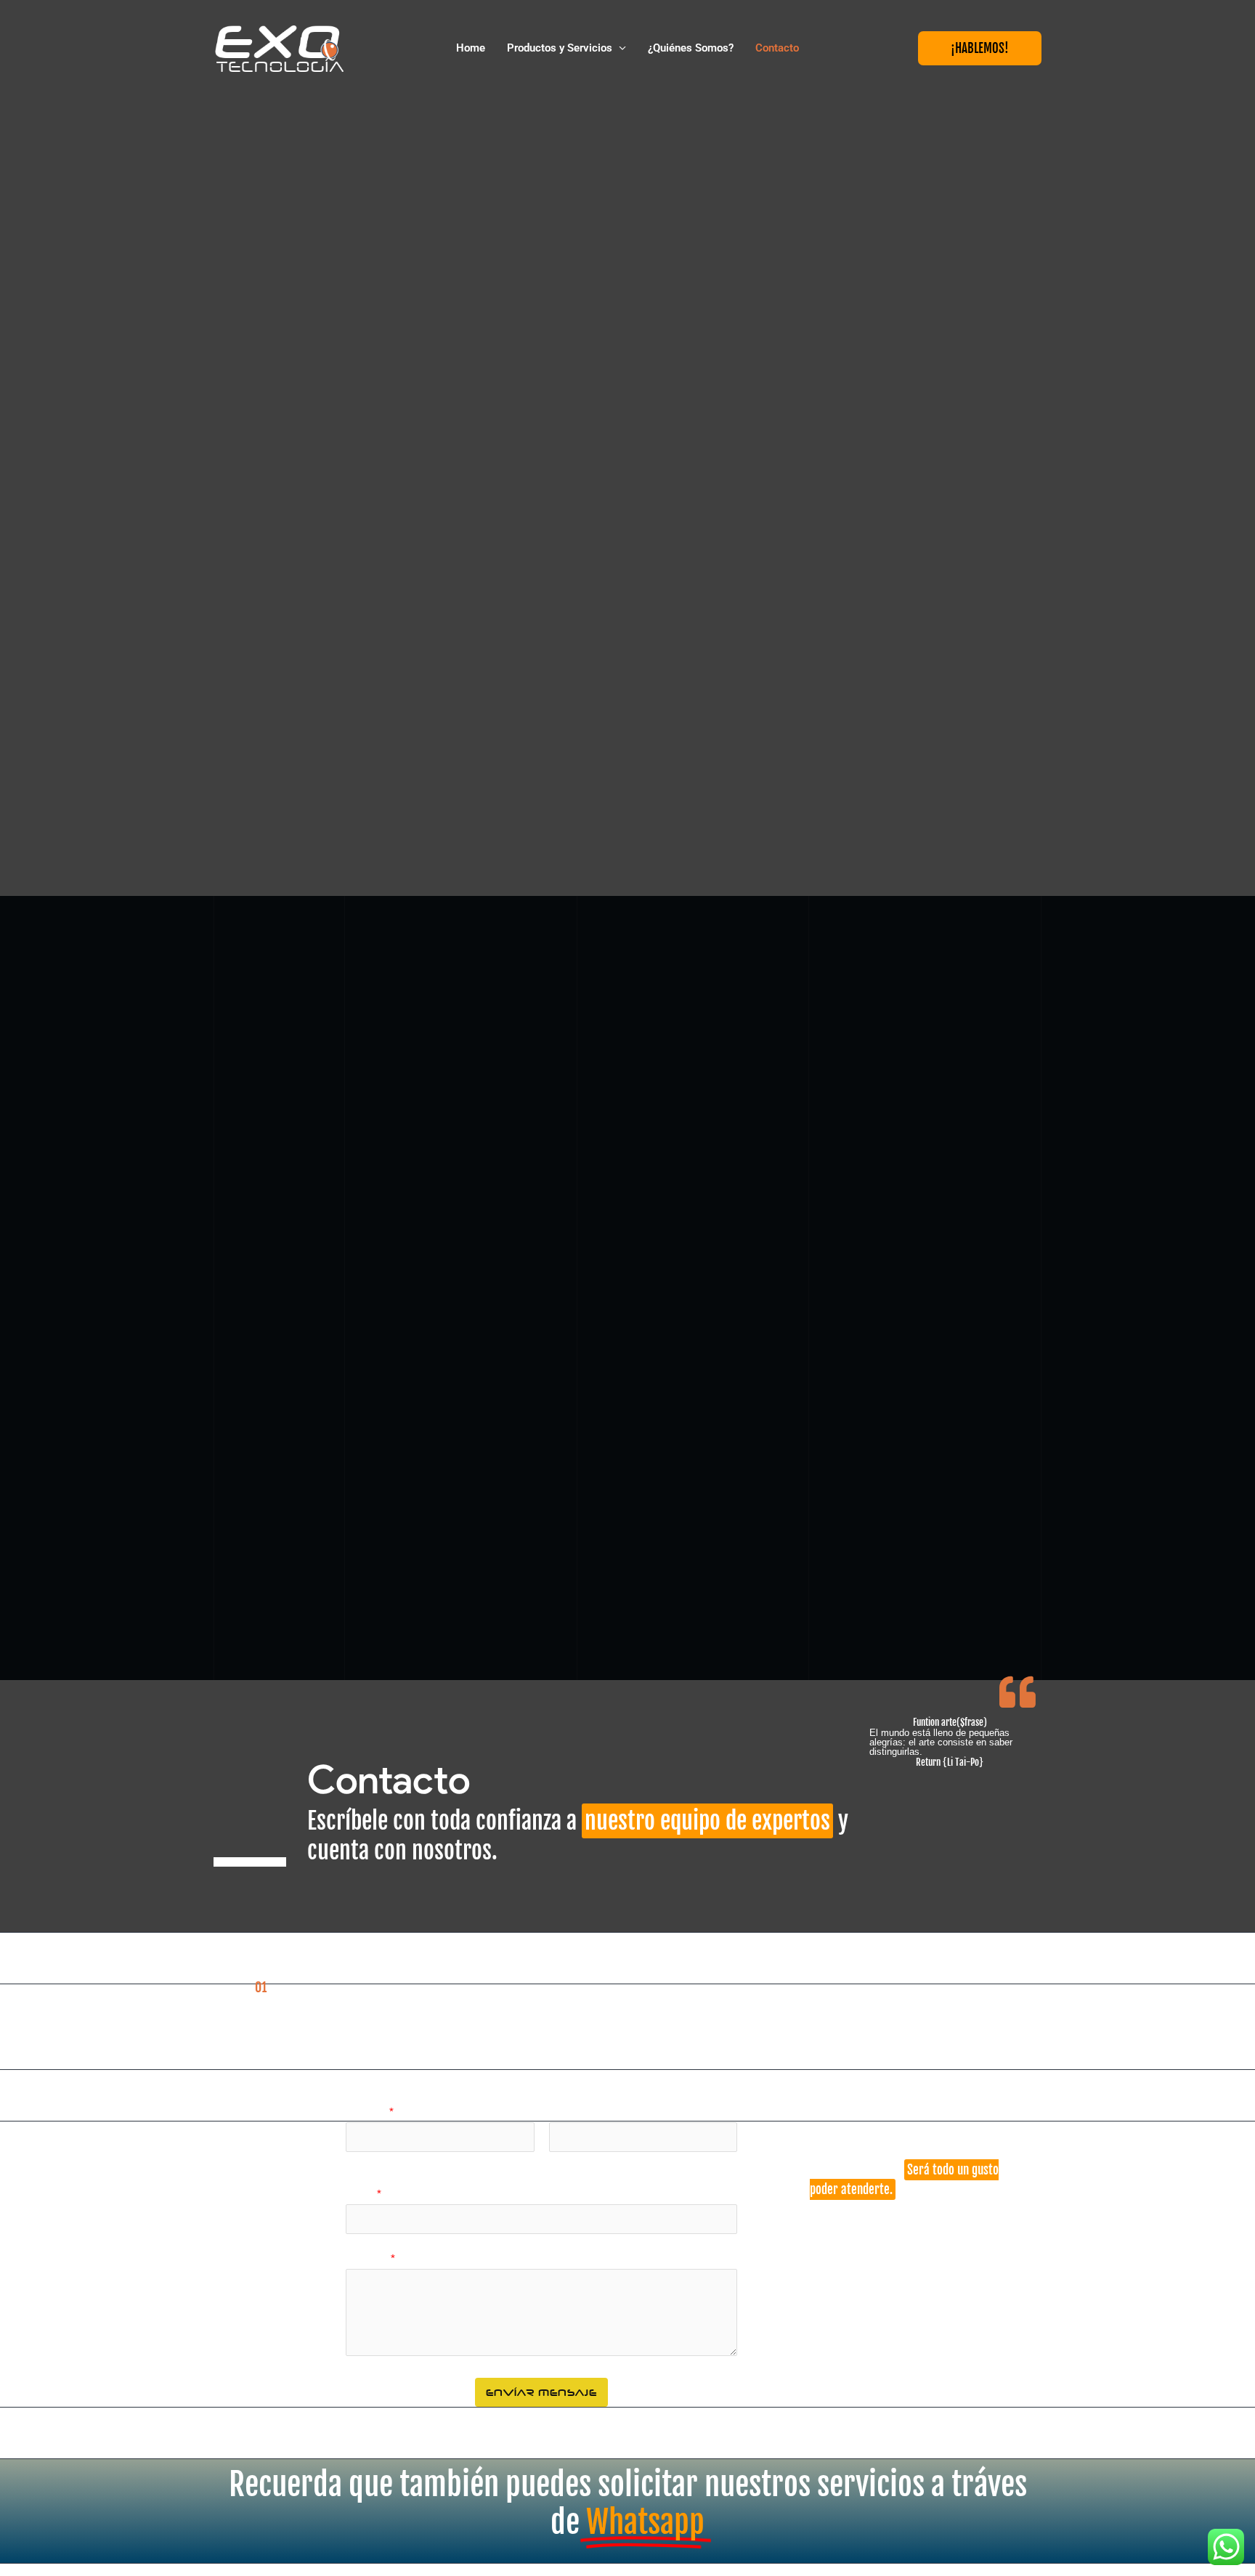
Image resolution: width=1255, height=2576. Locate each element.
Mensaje (370, 2258)
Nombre (370, 2112)
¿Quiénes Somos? (691, 48)
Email (363, 2194)
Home (471, 48)
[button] (980, 48)
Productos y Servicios (560, 48)
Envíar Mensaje (541, 2392)
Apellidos (643, 2160)
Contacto (777, 48)
